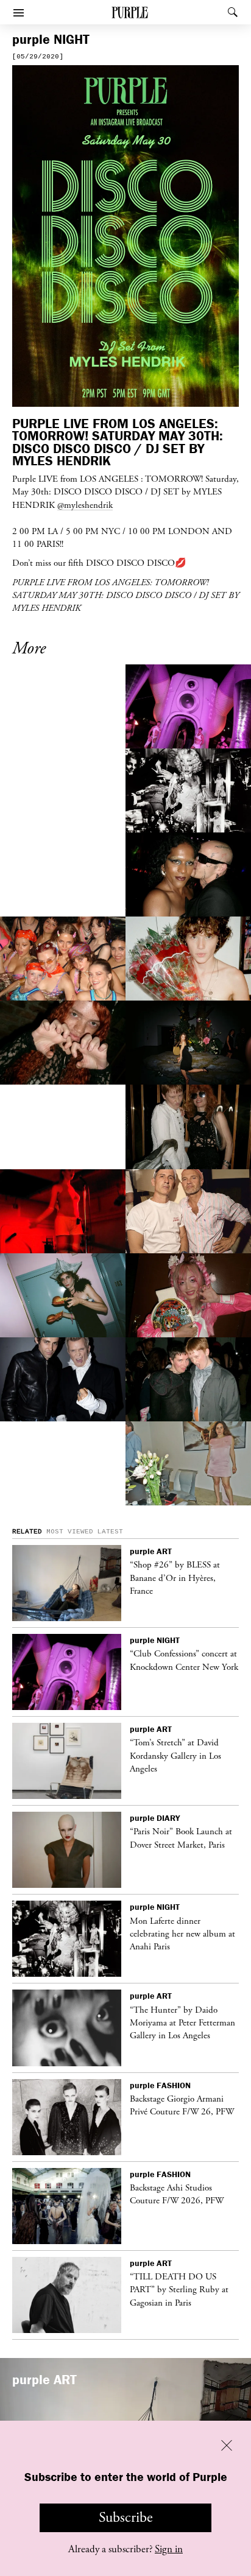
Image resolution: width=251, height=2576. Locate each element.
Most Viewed (70, 1532)
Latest (110, 1532)
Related (27, 1532)
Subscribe (126, 2518)
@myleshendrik (85, 505)
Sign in (169, 2549)
